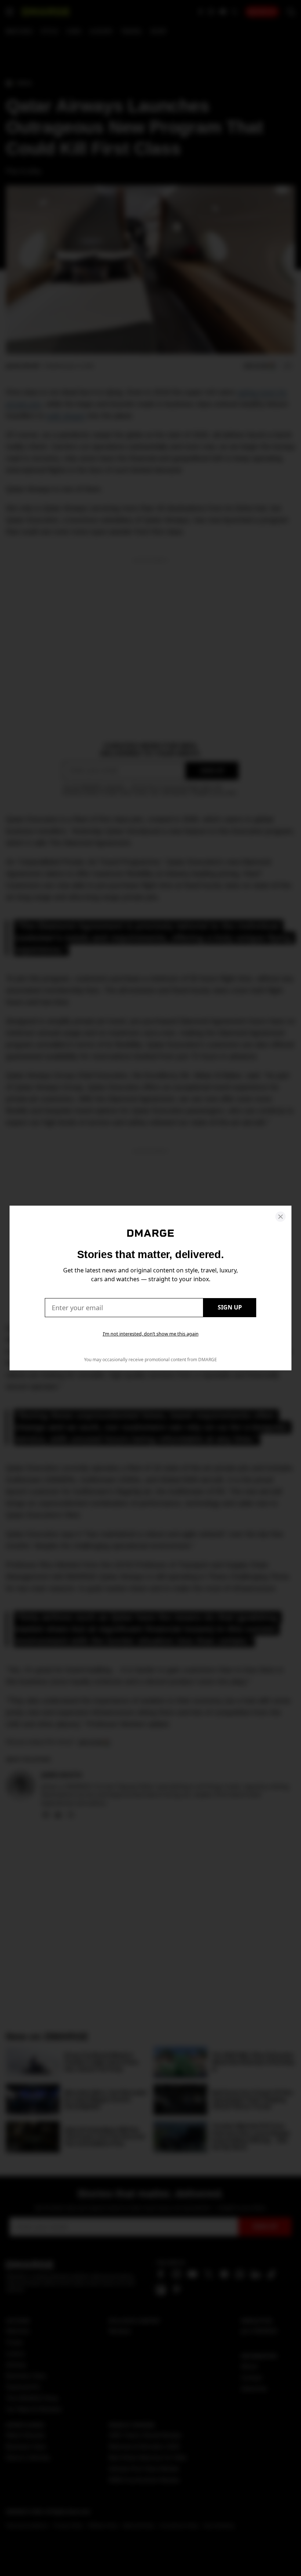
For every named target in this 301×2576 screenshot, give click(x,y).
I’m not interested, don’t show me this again (151, 1334)
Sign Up (230, 1307)
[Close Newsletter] (280, 1217)
